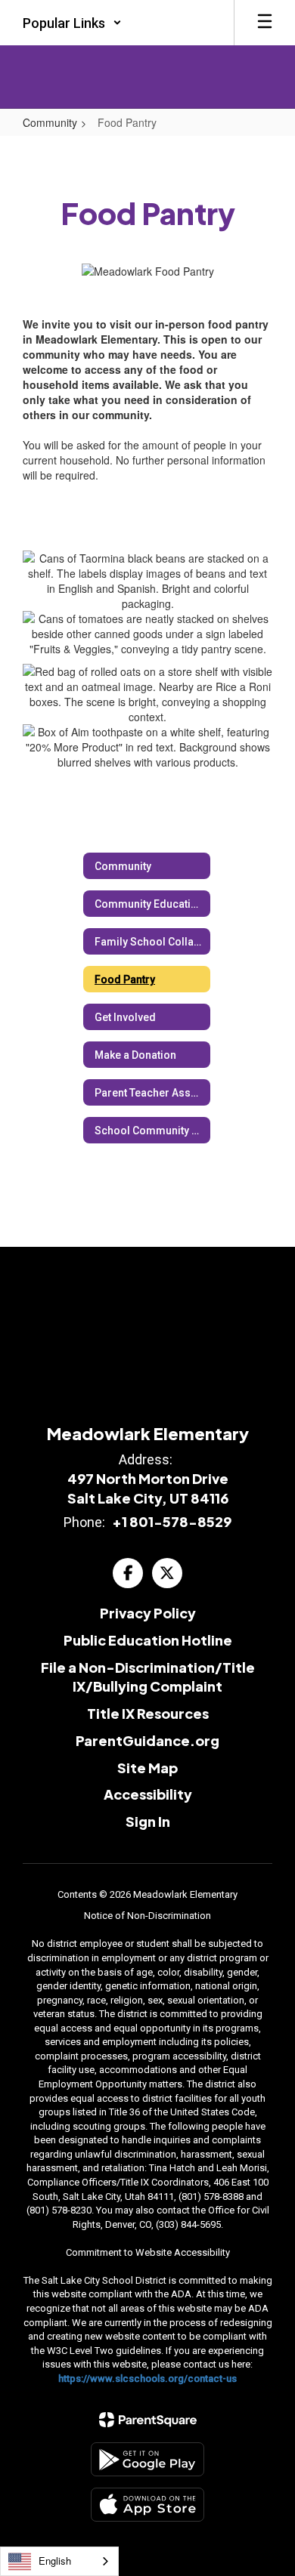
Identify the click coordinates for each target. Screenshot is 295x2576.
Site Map (147, 1768)
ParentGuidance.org (147, 1740)
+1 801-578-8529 (172, 1521)
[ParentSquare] (148, 2420)
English (55, 2561)
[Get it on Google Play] (147, 2459)
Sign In (148, 1821)
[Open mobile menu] (265, 23)
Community (50, 122)
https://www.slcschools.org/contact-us (147, 2379)
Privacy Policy (148, 1613)
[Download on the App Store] (147, 2505)
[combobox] (59, 2561)
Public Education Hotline (148, 1640)
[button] (72, 23)
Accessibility (148, 1794)
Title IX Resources (148, 1713)
